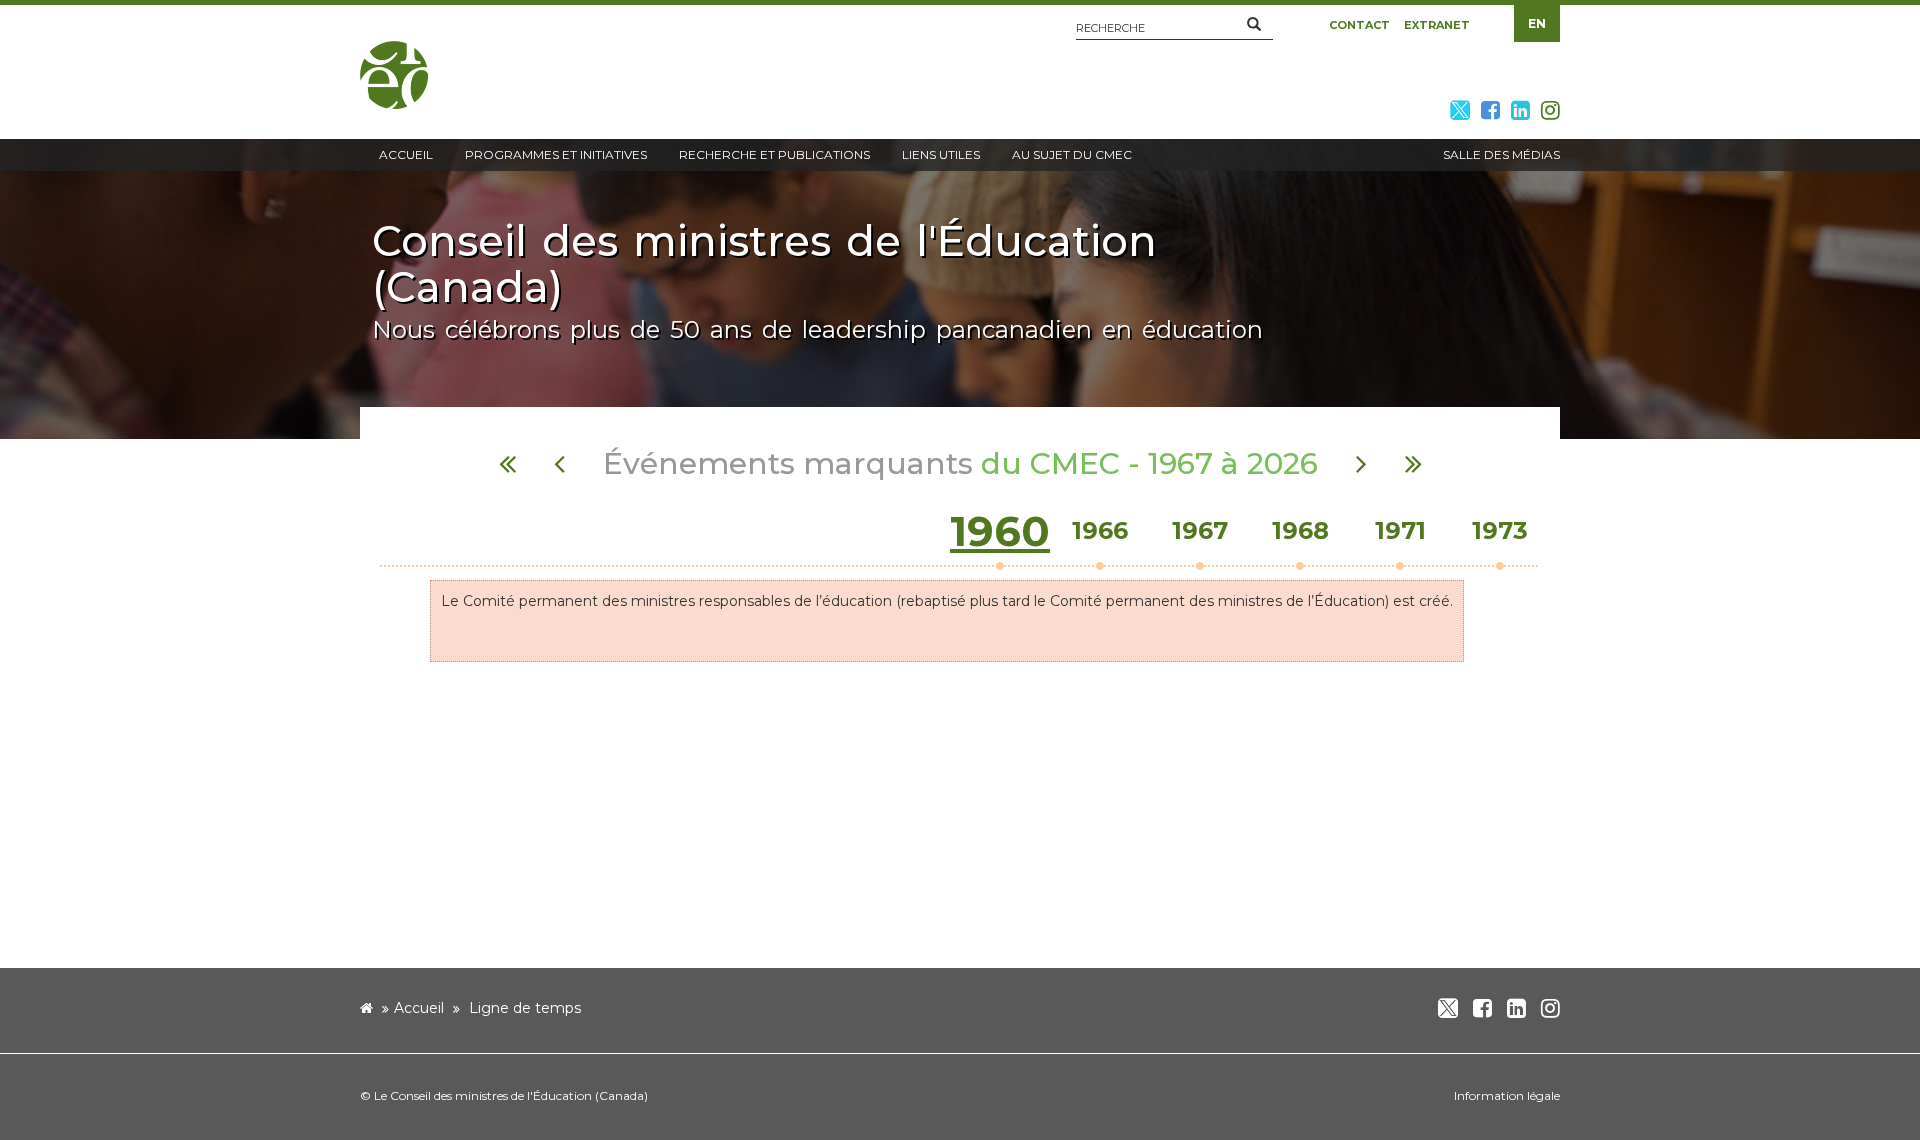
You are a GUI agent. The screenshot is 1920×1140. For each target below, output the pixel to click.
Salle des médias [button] (1501, 154)
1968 (1300, 530)
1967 (1200, 530)
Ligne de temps (525, 1008)
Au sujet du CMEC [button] (1072, 154)
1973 (1500, 530)
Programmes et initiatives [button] (556, 154)
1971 (1400, 530)
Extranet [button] (1437, 25)
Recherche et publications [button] (774, 154)
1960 (1000, 531)
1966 (1100, 530)
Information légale (1507, 1095)
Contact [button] (1359, 25)
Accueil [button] (406, 154)
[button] (1254, 25)
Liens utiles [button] (941, 154)
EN (1537, 23)
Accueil (419, 1008)
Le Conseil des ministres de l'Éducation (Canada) (511, 1095)
